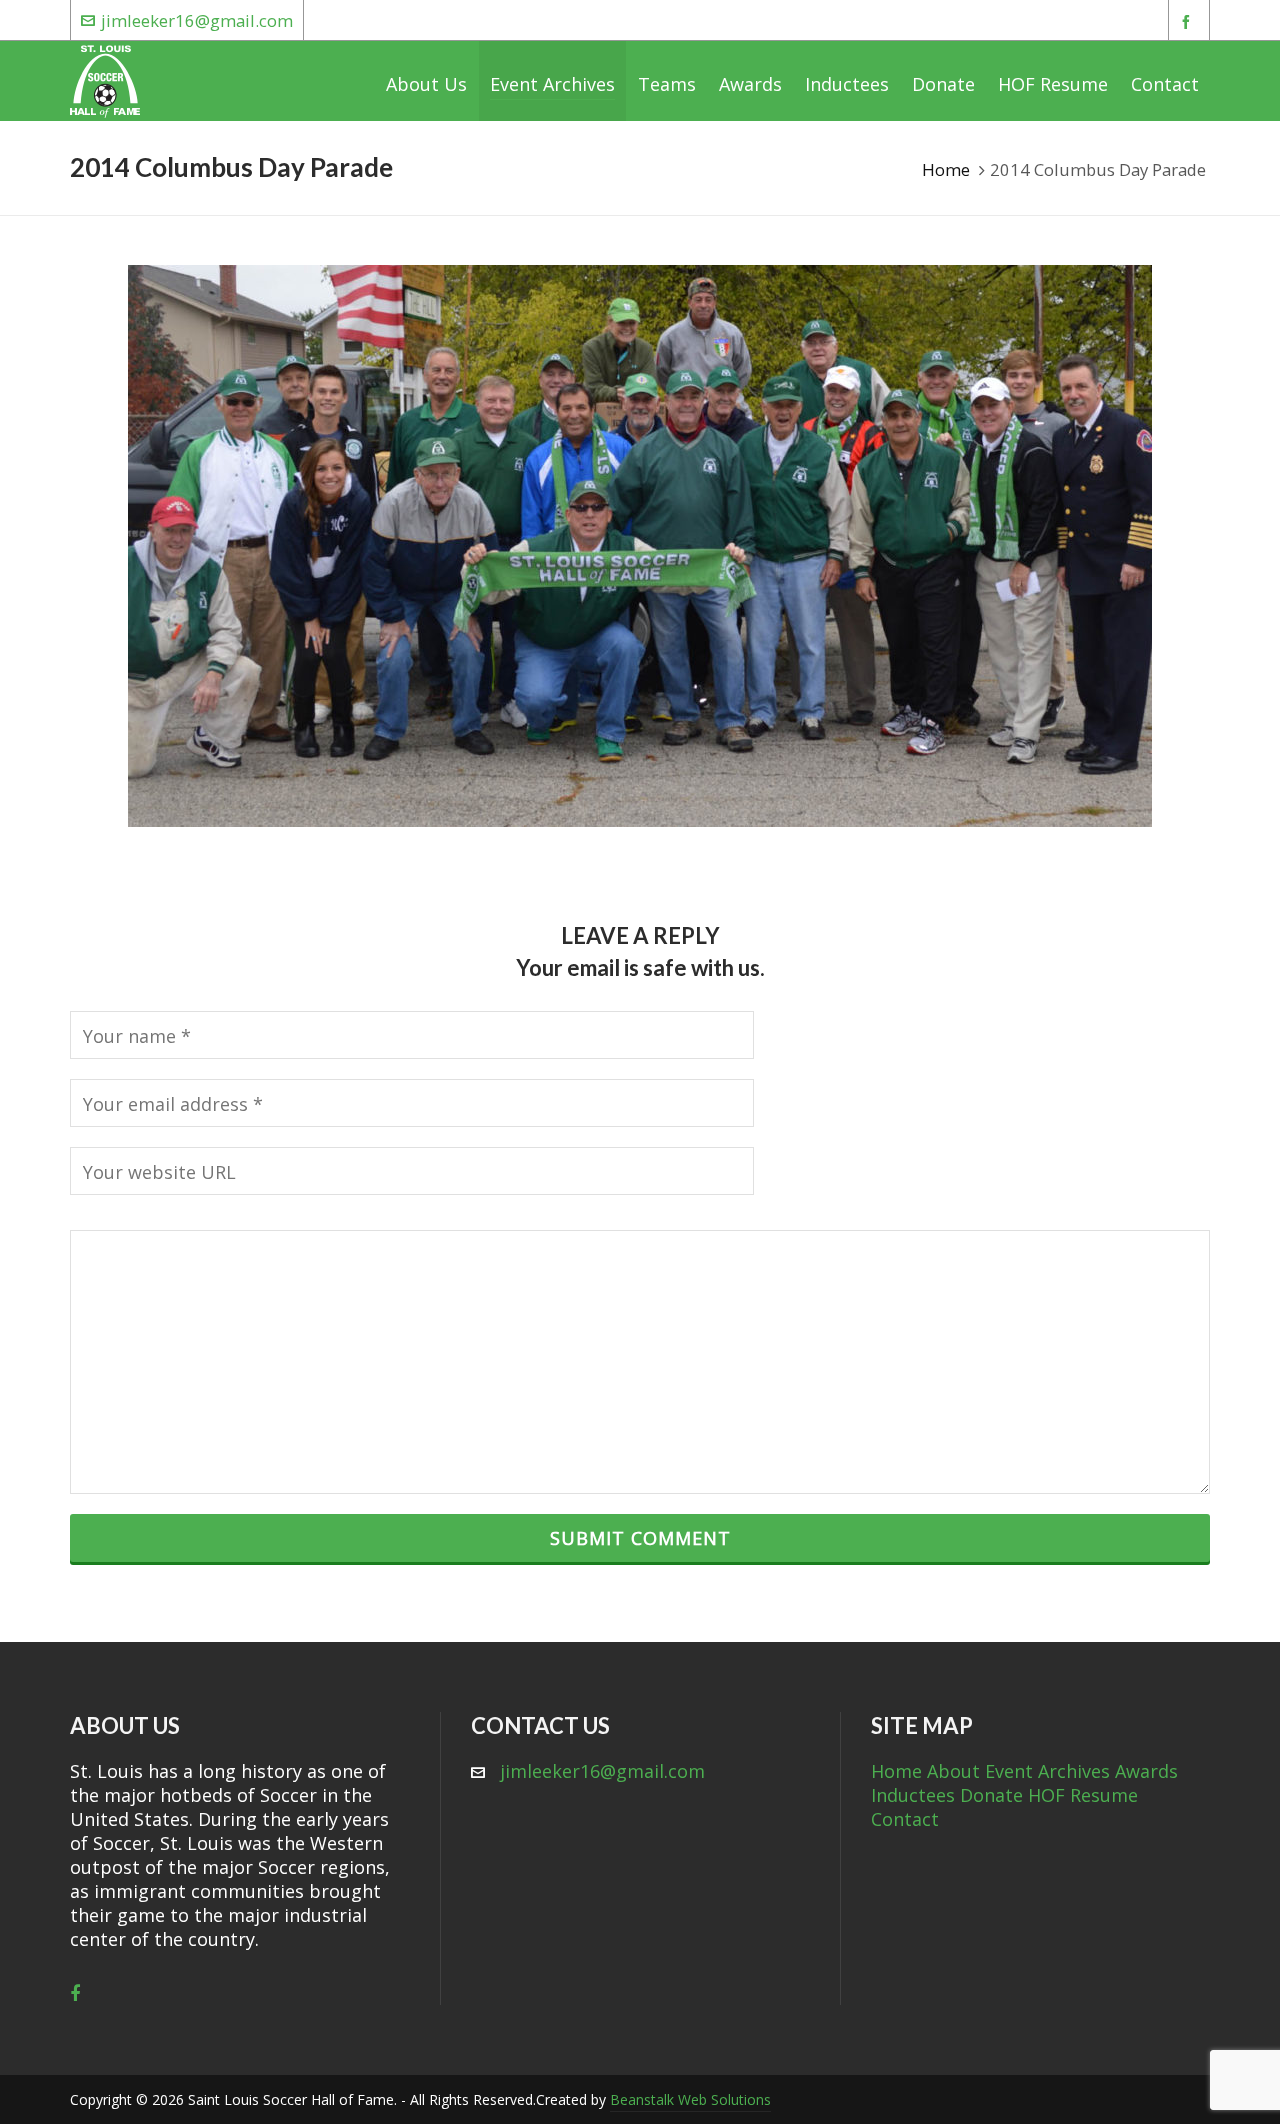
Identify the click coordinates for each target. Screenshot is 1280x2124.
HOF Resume (1083, 1795)
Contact (905, 1819)
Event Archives (1047, 1771)
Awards (1146, 1771)
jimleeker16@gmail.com (197, 20)
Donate (991, 1795)
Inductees (913, 1795)
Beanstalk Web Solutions (690, 2099)
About (953, 1771)
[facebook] (1189, 21)
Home (946, 169)
